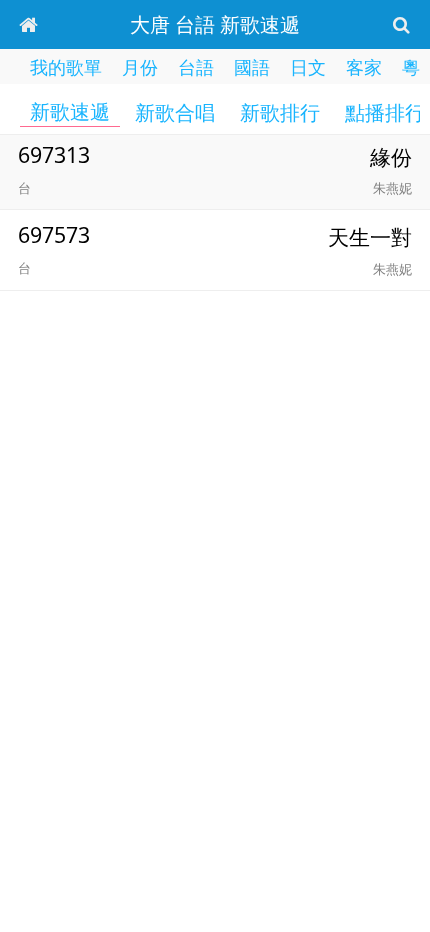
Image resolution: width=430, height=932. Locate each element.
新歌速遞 (70, 112)
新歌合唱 (175, 113)
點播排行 (385, 113)
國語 (252, 67)
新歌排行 (280, 113)
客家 (364, 67)
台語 (196, 67)
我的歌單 (66, 67)
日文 (308, 67)
